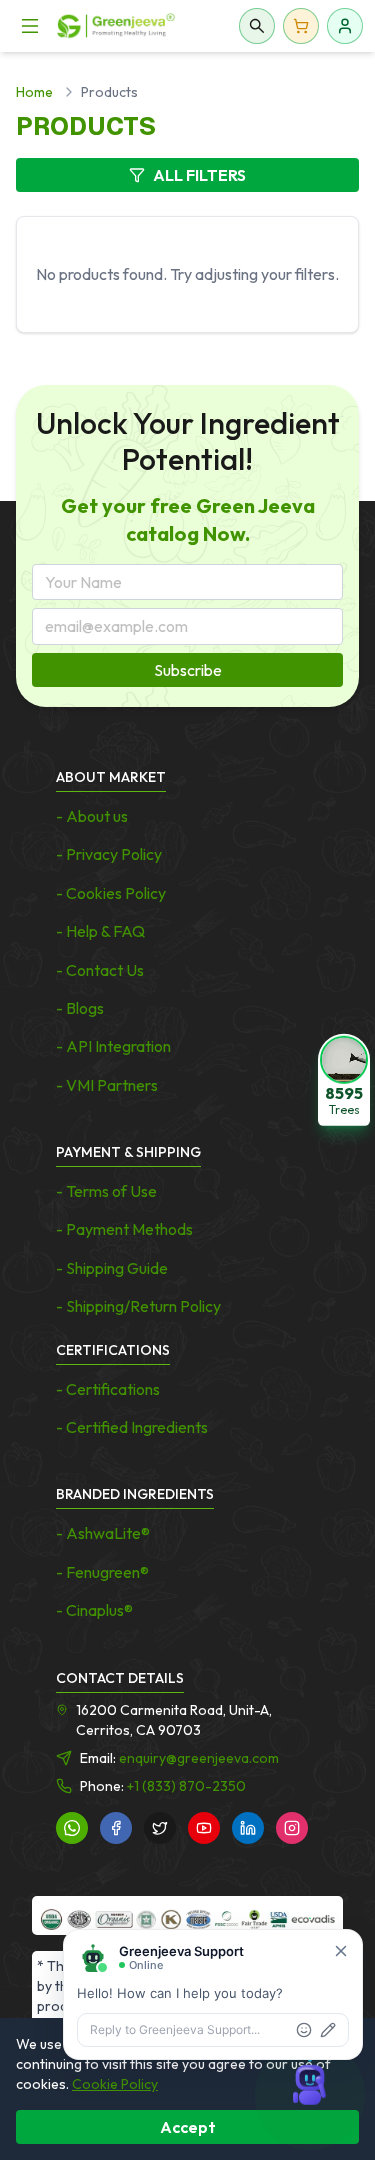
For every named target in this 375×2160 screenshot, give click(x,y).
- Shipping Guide (112, 1268)
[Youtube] (204, 1828)
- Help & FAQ (100, 931)
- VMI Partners (107, 1085)
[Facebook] (116, 1828)
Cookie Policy (115, 2084)
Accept (188, 2127)
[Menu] (30, 26)
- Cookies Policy (111, 893)
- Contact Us (100, 970)
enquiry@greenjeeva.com (199, 1758)
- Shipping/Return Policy (138, 1306)
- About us (92, 816)
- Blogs (80, 1008)
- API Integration (113, 1046)
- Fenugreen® (102, 1572)
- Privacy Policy (109, 854)
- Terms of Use (106, 1191)
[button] (344, 1080)
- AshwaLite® (103, 1533)
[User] (345, 26)
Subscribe (188, 670)
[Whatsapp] (72, 1828)
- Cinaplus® (94, 1610)
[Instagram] (292, 1828)
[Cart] (301, 26)
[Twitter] (160, 1828)
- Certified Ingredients (132, 1427)
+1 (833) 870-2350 (186, 1786)
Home (34, 92)
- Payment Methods (124, 1229)
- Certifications (108, 1389)
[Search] (257, 26)
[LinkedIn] (248, 1828)
